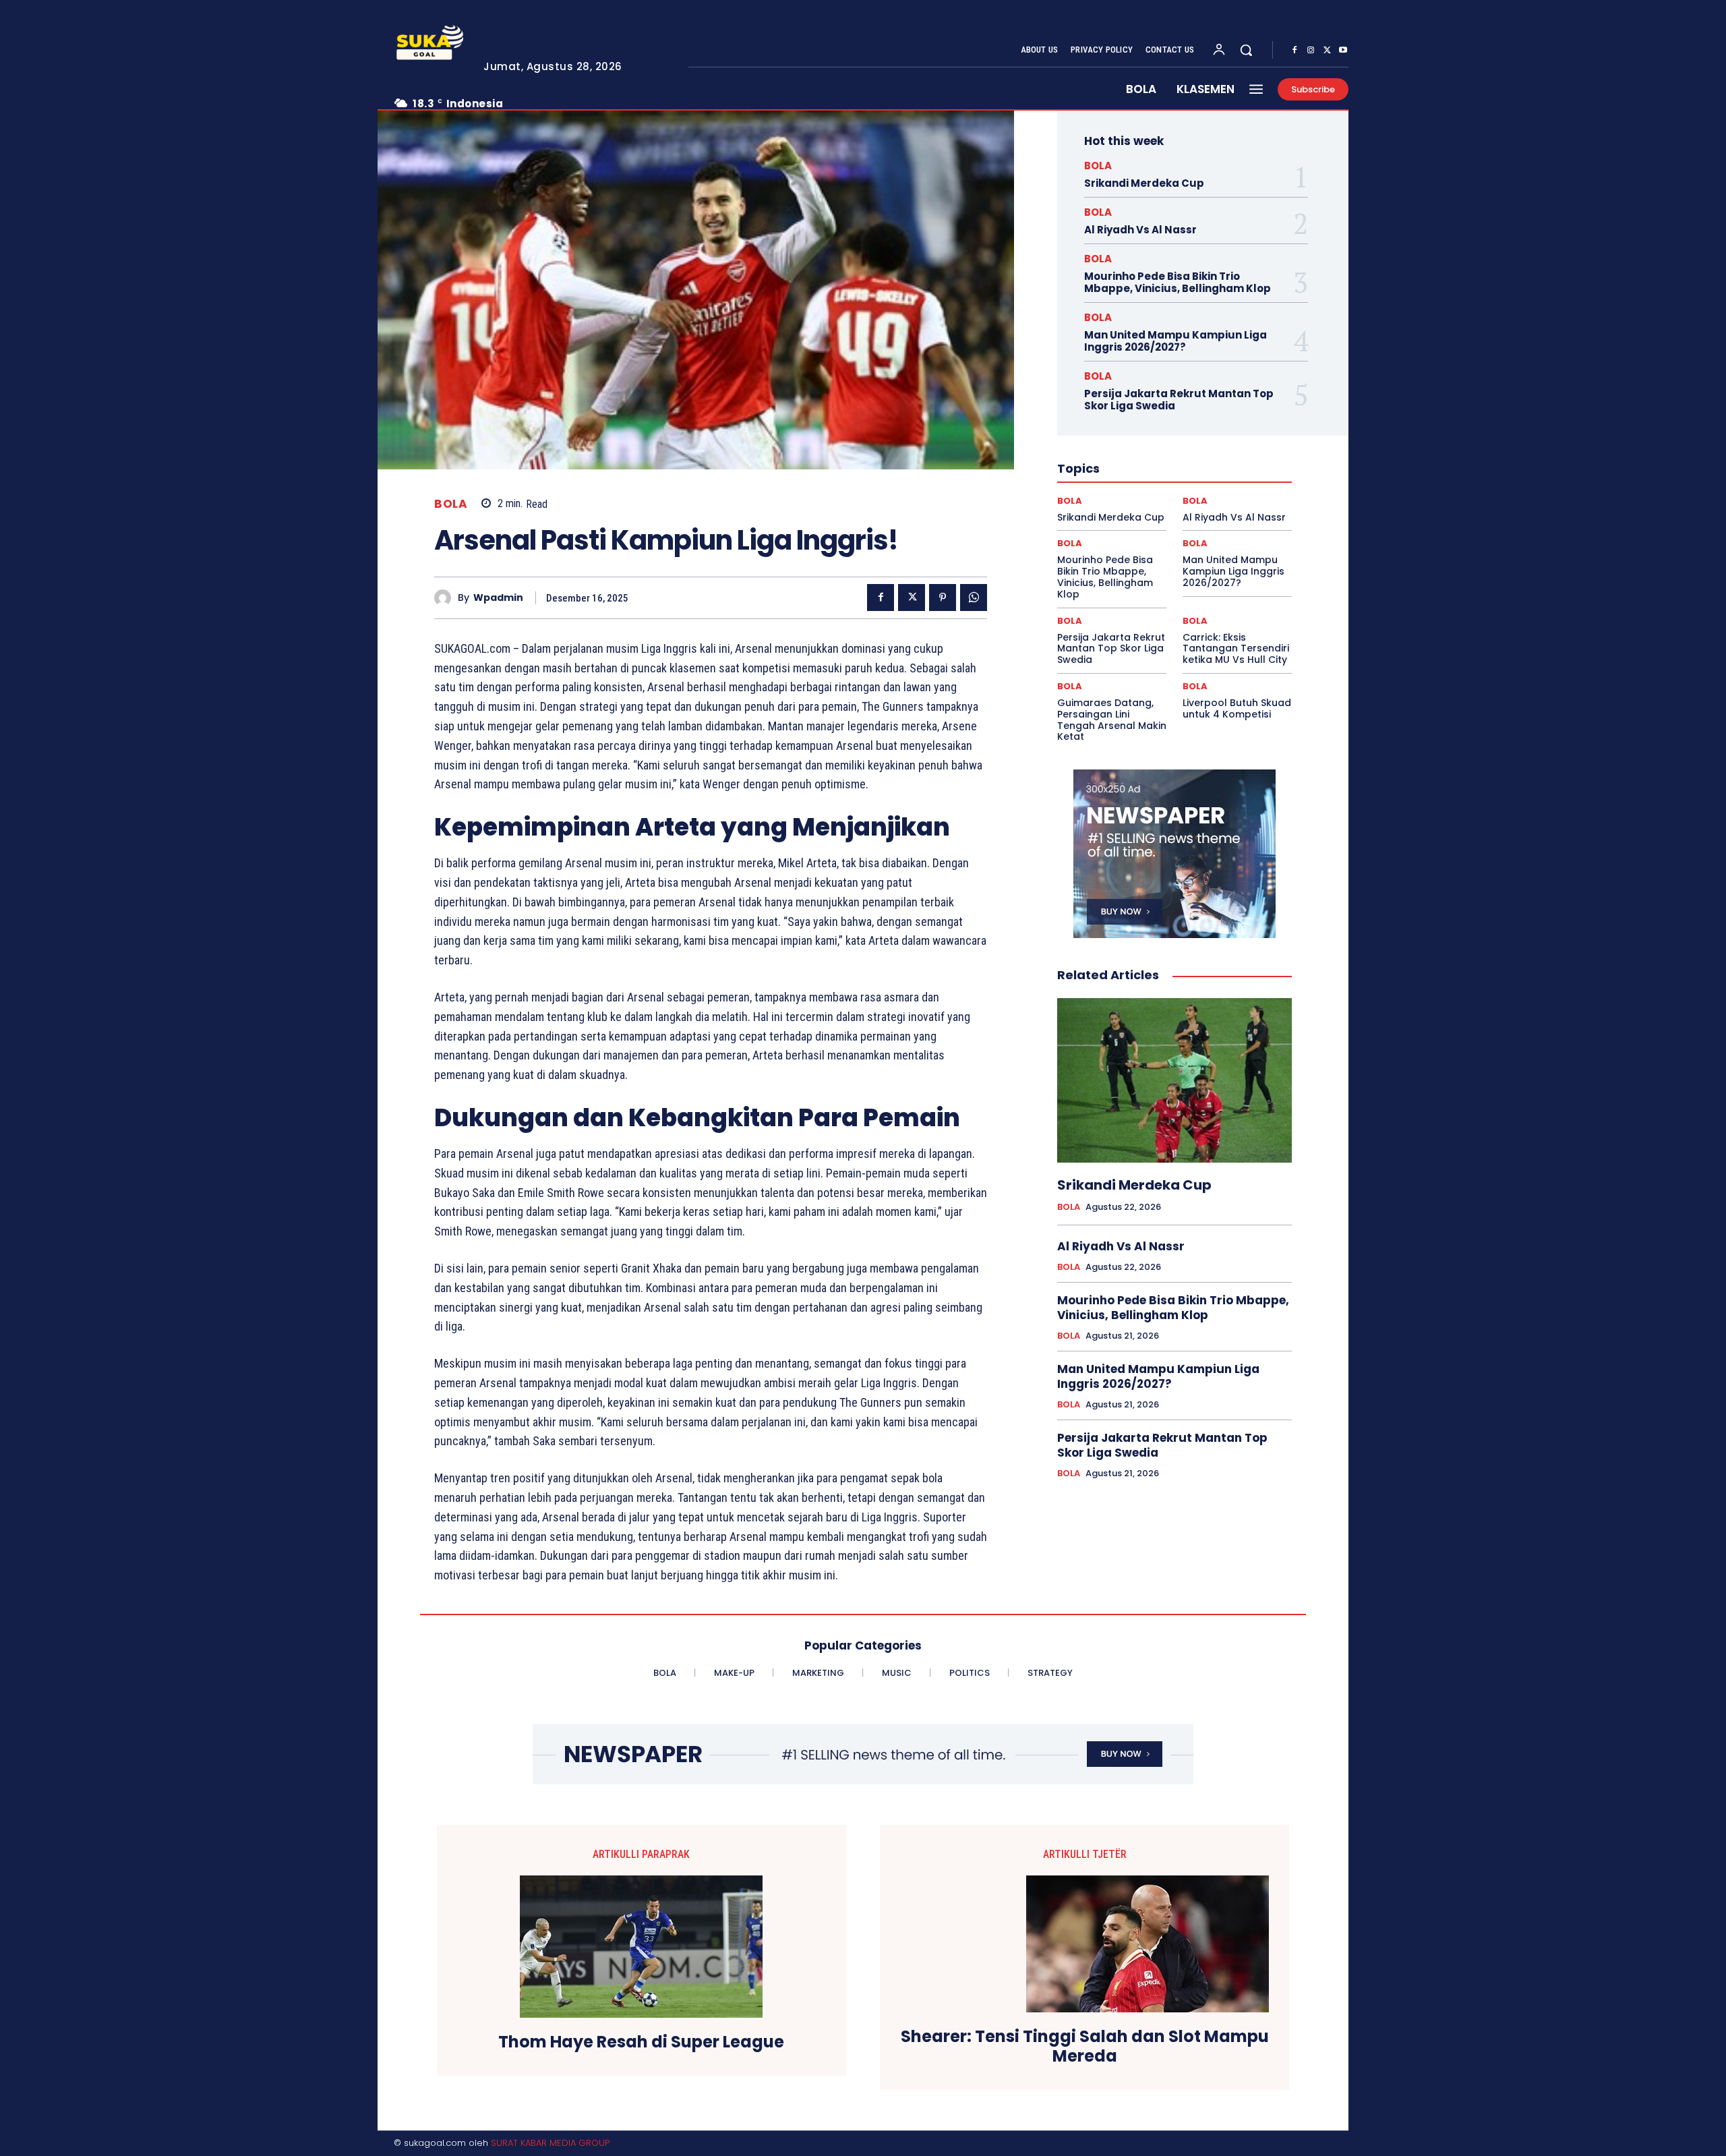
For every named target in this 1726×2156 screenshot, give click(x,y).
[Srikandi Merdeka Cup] (1174, 1080)
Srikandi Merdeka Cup (1144, 183)
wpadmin (498, 598)
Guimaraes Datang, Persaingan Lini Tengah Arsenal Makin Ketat (1112, 720)
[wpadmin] (446, 598)
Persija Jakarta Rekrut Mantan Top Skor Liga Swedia (1179, 400)
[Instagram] (1311, 51)
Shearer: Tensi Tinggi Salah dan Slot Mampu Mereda (1085, 2047)
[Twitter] (1327, 51)
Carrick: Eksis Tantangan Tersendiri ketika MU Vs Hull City (1236, 649)
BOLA (451, 504)
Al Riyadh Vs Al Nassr (1140, 230)
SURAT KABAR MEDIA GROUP (550, 2143)
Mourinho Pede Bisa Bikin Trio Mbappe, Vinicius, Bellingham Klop (1178, 282)
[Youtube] (1343, 51)
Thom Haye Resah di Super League (641, 2042)
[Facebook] (1294, 51)
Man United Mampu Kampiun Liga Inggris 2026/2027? (1176, 341)
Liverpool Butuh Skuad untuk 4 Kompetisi (1237, 708)
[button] (1246, 50)
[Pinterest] (943, 598)
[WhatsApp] (974, 598)
